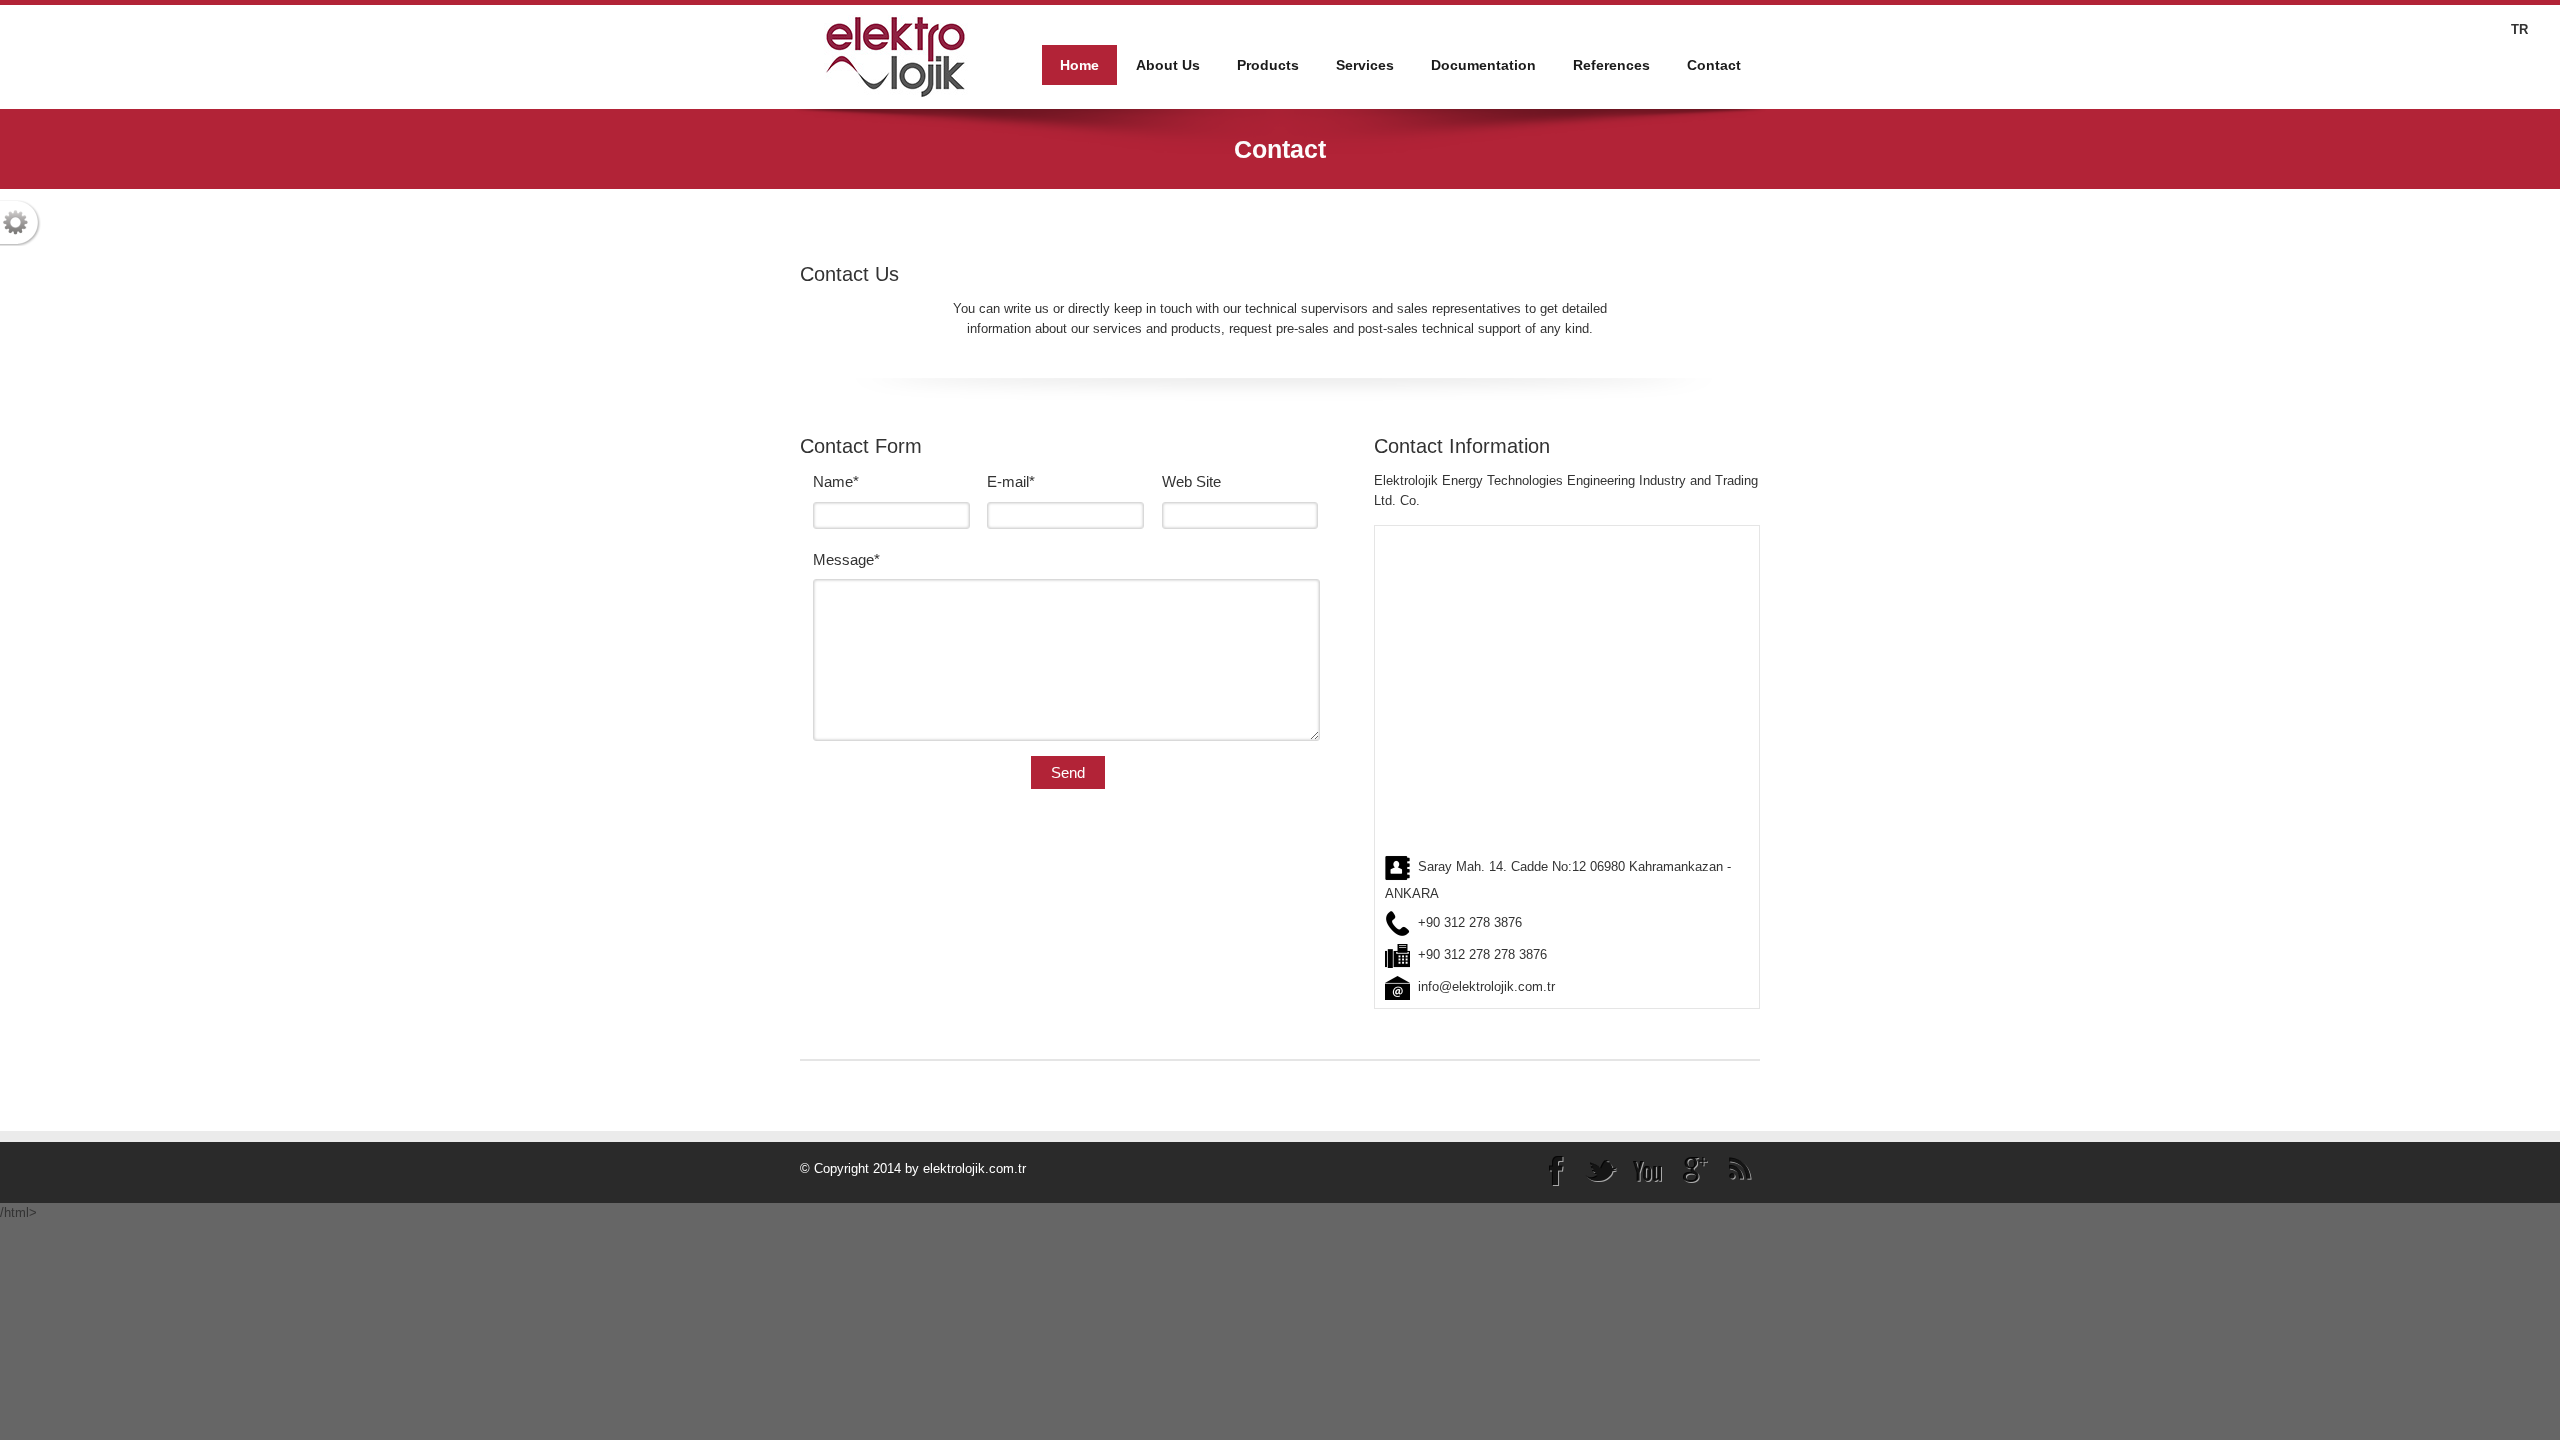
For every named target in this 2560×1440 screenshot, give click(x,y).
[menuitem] (1168, 65)
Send (1068, 772)
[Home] (895, 55)
